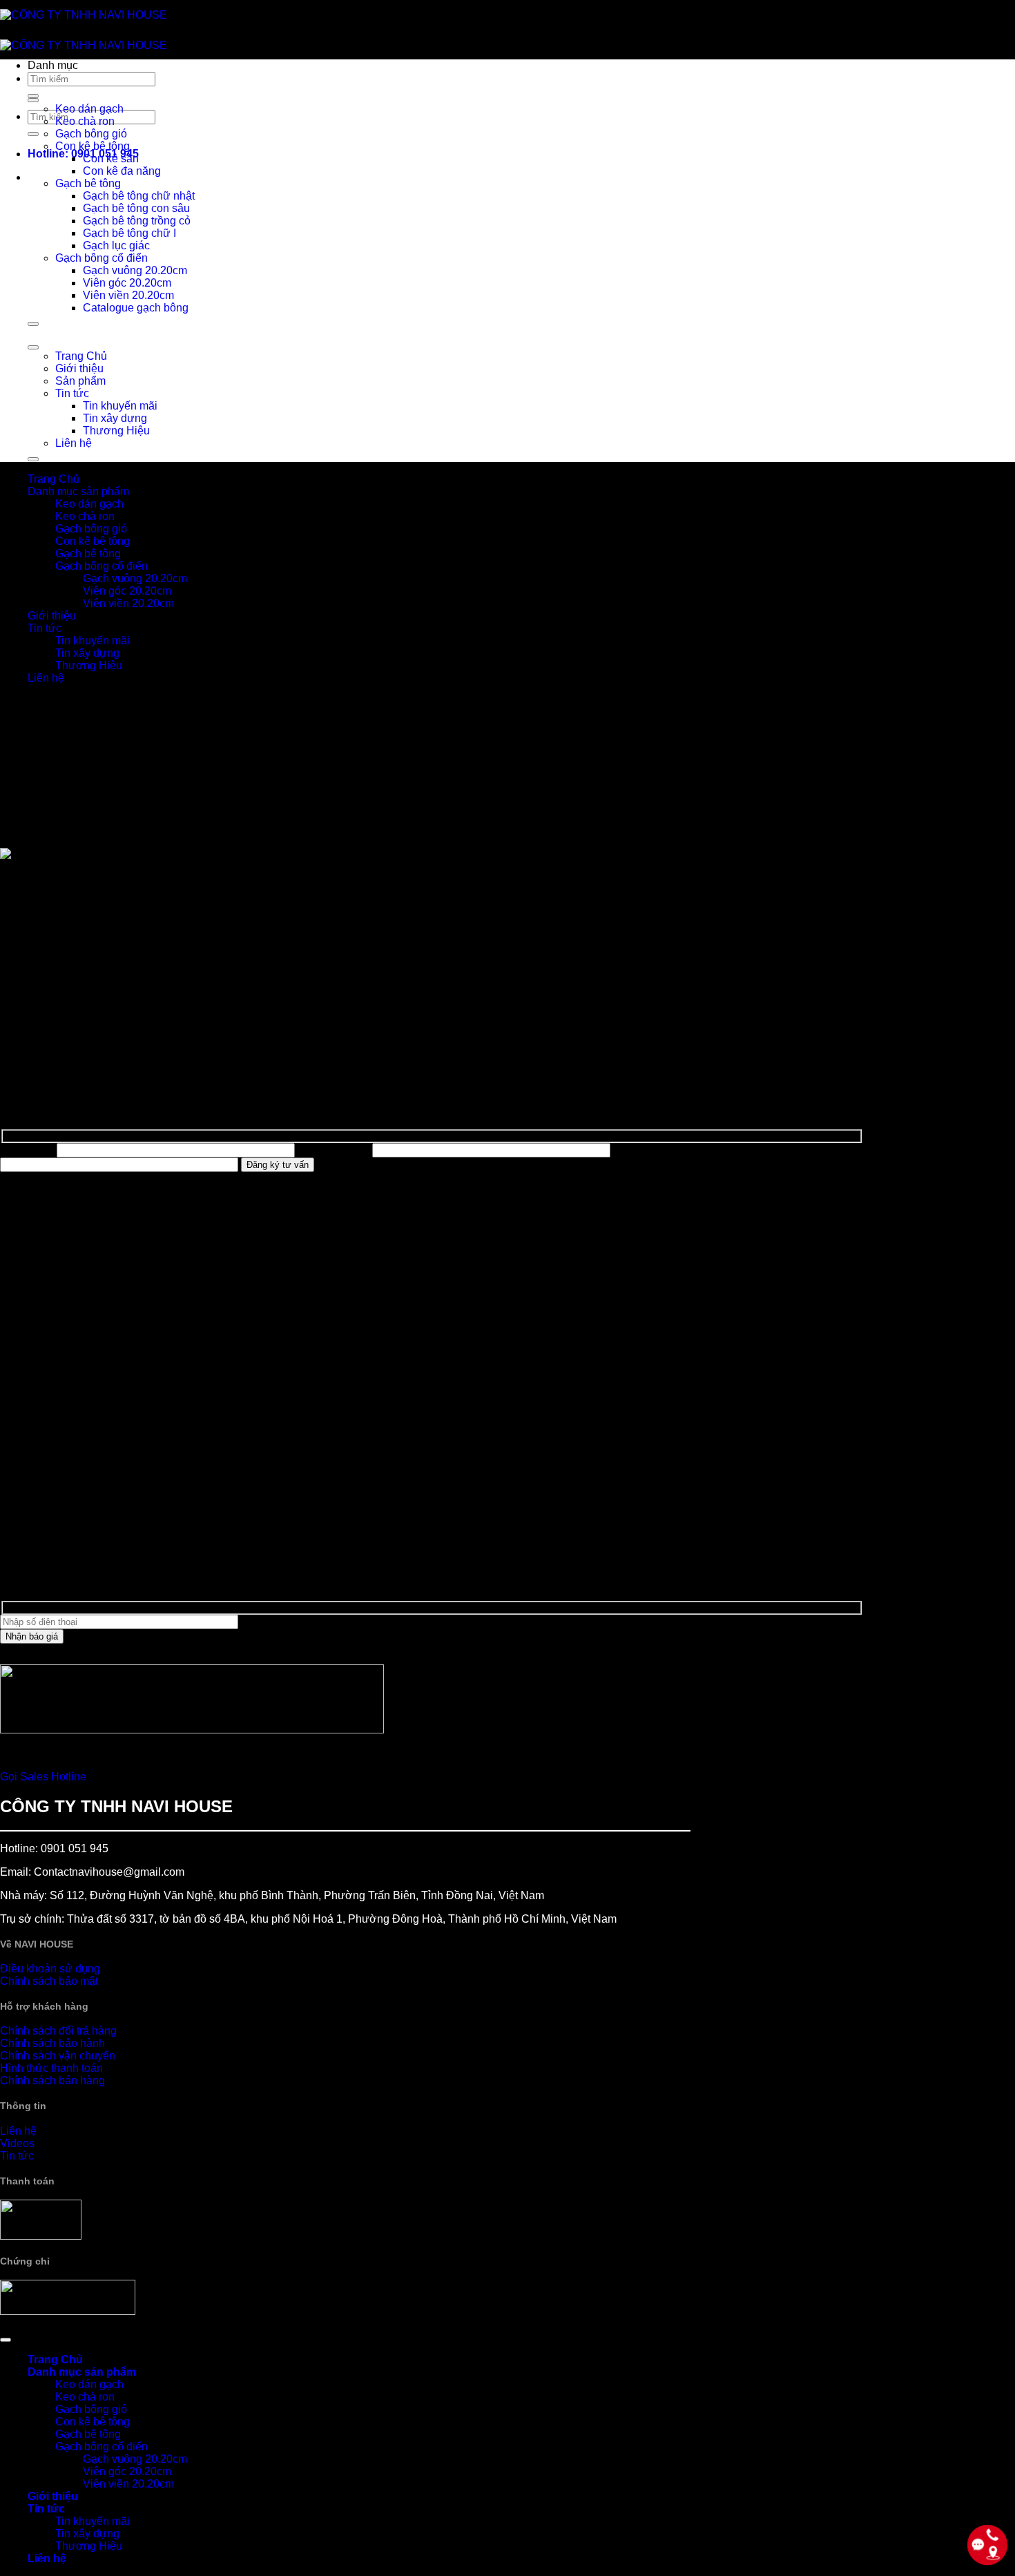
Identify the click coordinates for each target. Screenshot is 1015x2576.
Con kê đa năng (122, 171)
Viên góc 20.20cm (127, 283)
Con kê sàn (111, 158)
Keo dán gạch (89, 109)
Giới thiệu (79, 368)
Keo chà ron (85, 121)
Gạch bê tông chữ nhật (139, 196)
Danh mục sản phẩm (78, 491)
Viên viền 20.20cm (128, 295)
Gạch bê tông (88, 183)
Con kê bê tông (93, 146)
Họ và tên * (27, 1150)
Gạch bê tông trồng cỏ (137, 221)
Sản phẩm (80, 381)
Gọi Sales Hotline (43, 1777)
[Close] (33, 324)
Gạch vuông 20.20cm (135, 270)
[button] (445, 75)
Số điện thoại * (333, 1150)
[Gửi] (33, 134)
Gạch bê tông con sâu (136, 208)
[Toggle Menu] (33, 100)
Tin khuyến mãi (120, 406)
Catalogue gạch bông (136, 308)
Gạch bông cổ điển (101, 258)
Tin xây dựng (115, 418)
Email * (631, 1150)
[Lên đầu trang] (6, 2340)
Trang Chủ (81, 356)
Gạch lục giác (116, 246)
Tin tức (72, 393)
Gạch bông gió (91, 134)
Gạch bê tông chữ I (129, 233)
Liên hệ (74, 443)
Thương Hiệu (116, 431)
